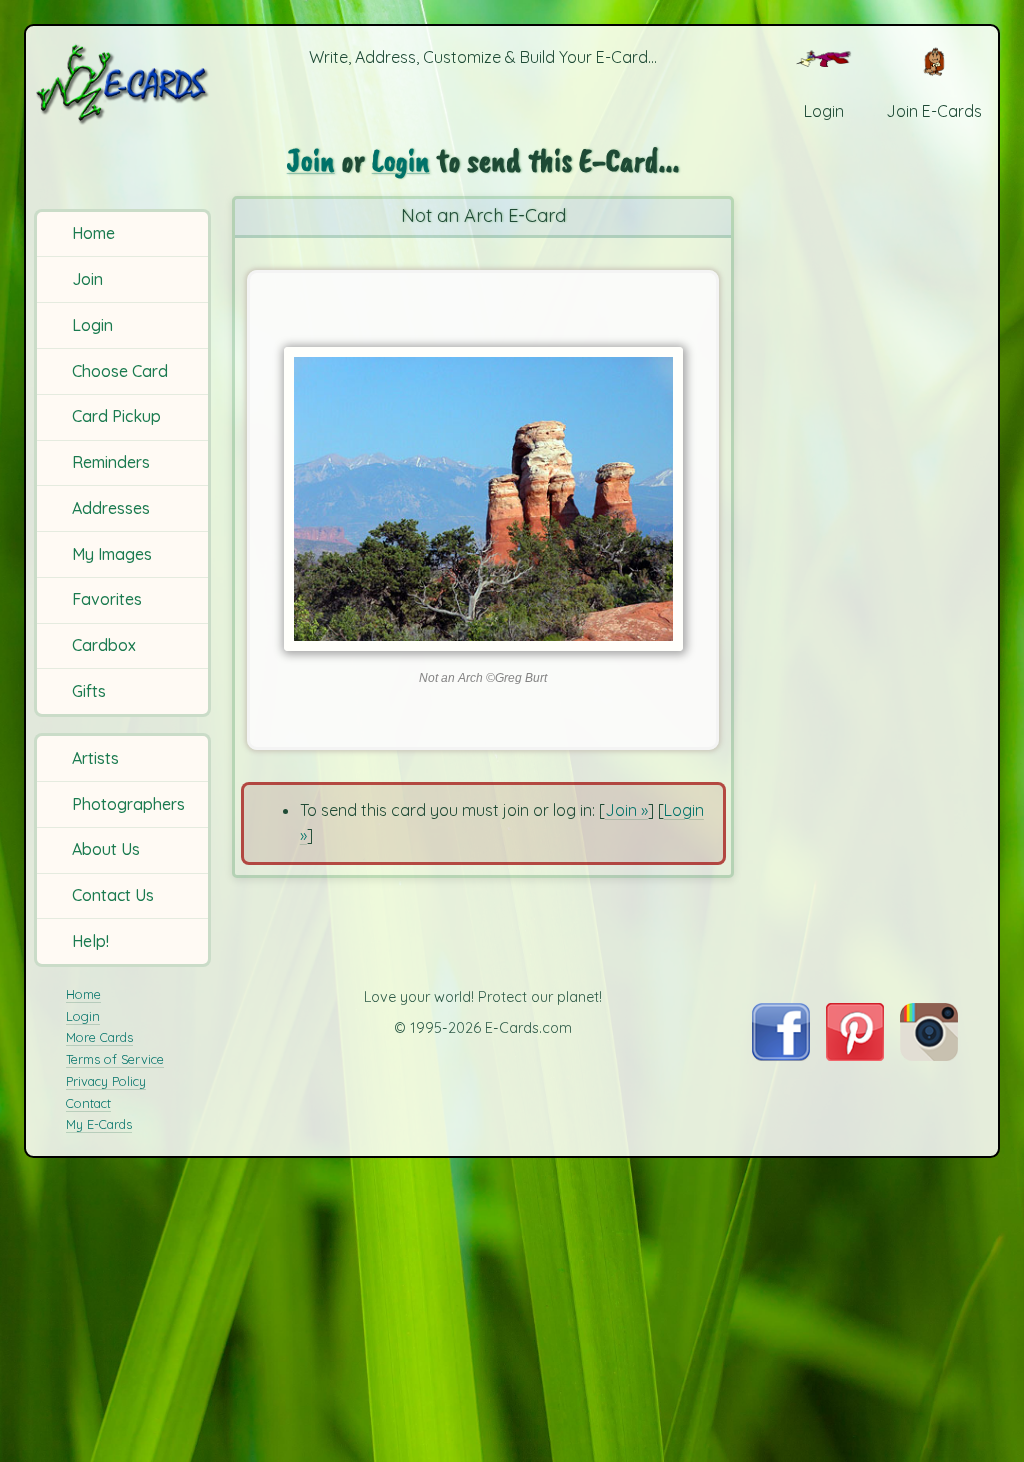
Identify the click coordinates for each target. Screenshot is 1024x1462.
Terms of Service (115, 1059)
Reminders (111, 462)
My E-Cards (99, 1124)
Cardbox (104, 645)
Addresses (111, 508)
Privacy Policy (106, 1081)
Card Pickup (116, 416)
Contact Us (113, 895)
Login (92, 325)
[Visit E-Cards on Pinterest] (855, 1055)
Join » (626, 810)
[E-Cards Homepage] (124, 83)
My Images (112, 554)
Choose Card (120, 371)
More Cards (99, 1037)
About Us (106, 849)
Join (87, 279)
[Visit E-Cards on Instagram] (929, 1055)
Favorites (107, 599)
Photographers (128, 804)
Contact (88, 1103)
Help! (90, 941)
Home (93, 233)
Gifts (89, 691)
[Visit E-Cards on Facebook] (780, 1055)
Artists (95, 758)
